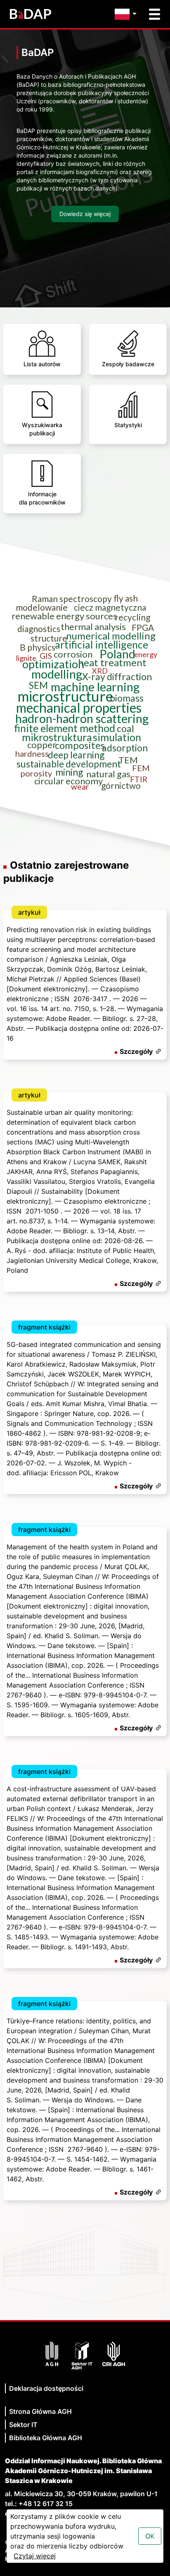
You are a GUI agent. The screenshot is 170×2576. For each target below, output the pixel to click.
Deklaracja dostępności (46, 2388)
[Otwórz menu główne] (155, 14)
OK (150, 2536)
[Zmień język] (128, 14)
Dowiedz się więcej (85, 214)
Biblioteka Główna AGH (46, 2438)
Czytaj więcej (35, 2556)
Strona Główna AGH (40, 2411)
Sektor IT (23, 2425)
